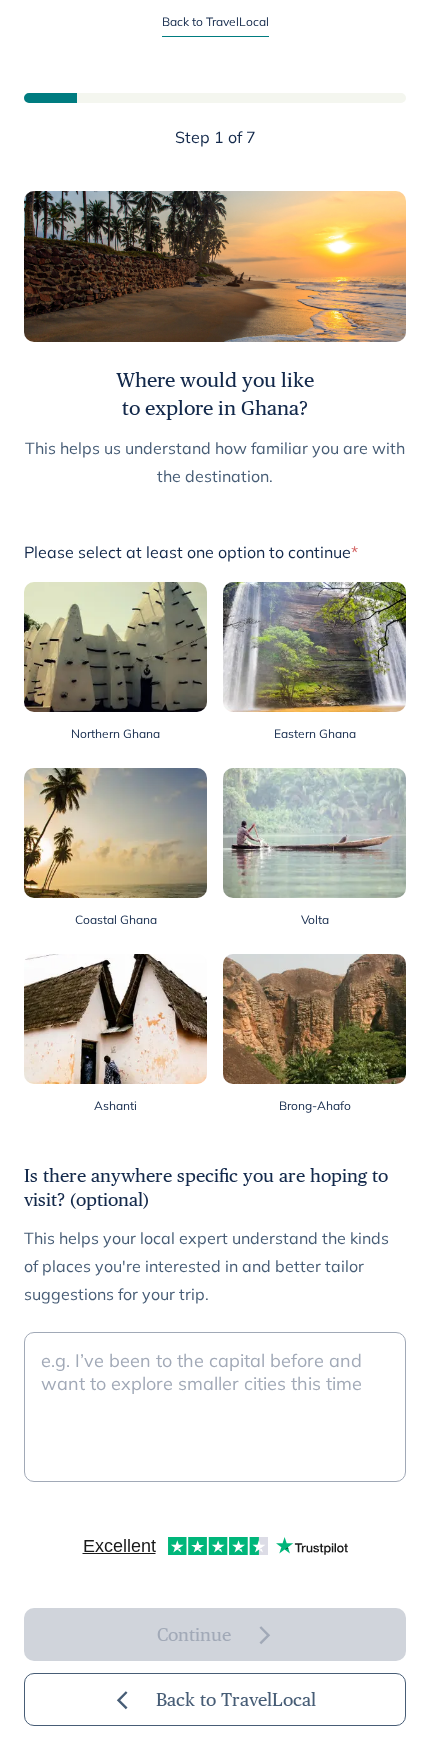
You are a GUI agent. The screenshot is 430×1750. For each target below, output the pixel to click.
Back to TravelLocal (215, 21)
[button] (115, 663)
